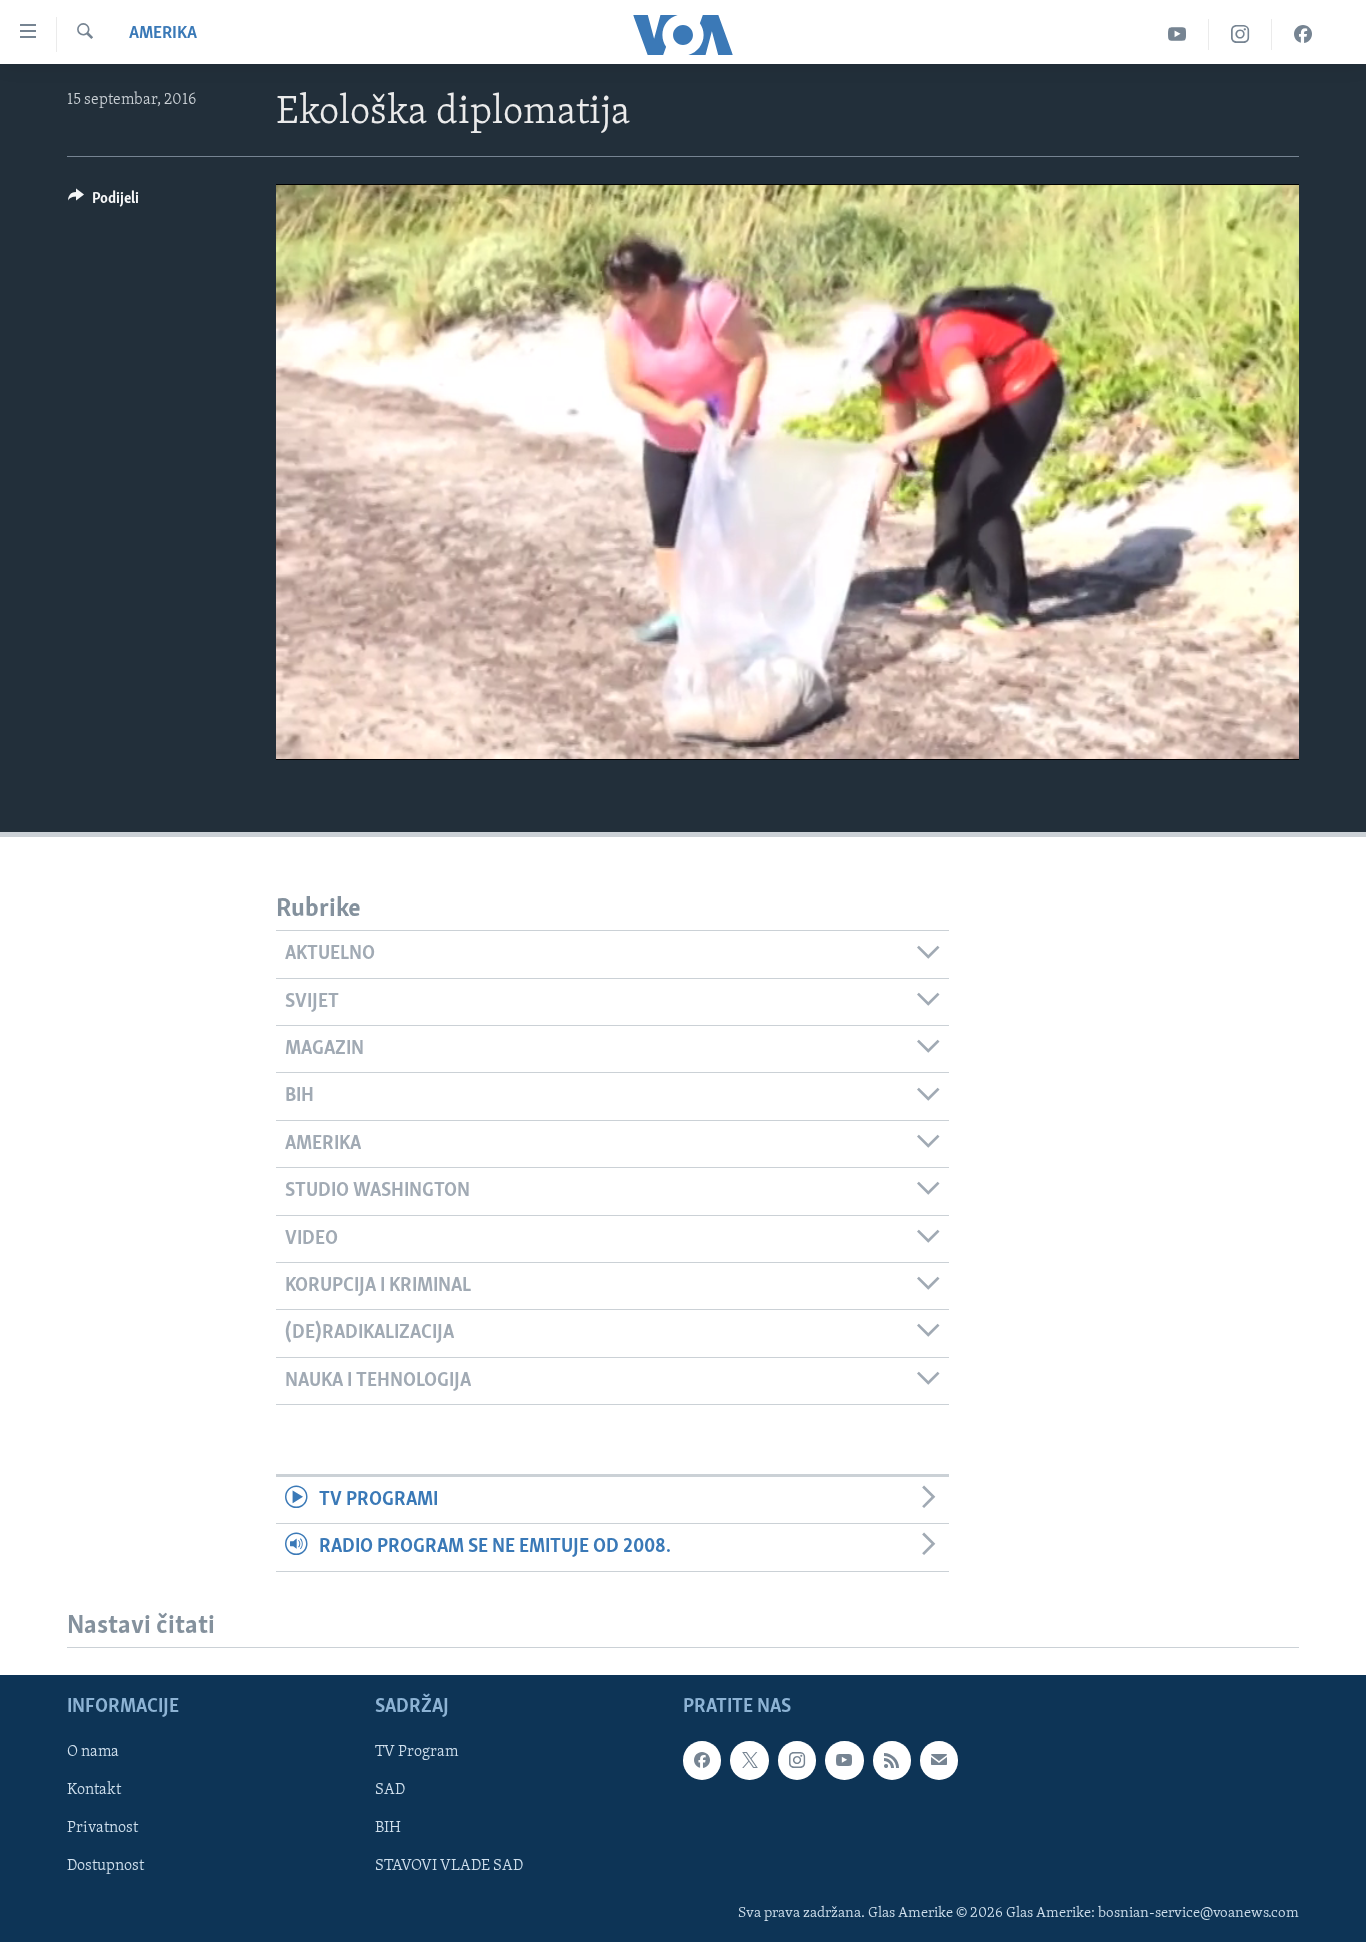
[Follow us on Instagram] (797, 1761)
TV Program (416, 1753)
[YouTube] (1177, 34)
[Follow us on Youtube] (844, 1761)
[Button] (103, 203)
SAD (390, 1791)
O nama (93, 1753)
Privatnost (102, 1829)
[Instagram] (1240, 34)
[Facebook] (1303, 34)
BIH (388, 1829)
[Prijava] (939, 1761)
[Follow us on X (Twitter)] (749, 1761)
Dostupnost (105, 1867)
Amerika (163, 34)
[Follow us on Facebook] (702, 1761)
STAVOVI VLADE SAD (449, 1867)
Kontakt (94, 1791)
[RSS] (892, 1761)
